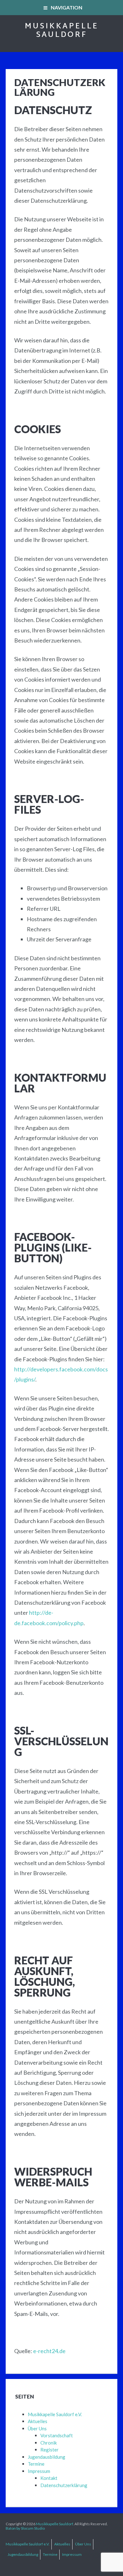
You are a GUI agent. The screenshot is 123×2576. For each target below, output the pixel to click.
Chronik (49, 2443)
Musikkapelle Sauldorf (61, 31)
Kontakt (49, 2478)
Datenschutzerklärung (64, 2485)
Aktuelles (38, 2421)
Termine (36, 2464)
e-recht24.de (49, 2351)
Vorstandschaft (57, 2435)
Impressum (39, 2471)
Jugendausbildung (47, 2457)
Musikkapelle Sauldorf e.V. (55, 2414)
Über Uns (37, 2428)
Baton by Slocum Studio (25, 2528)
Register (50, 2450)
